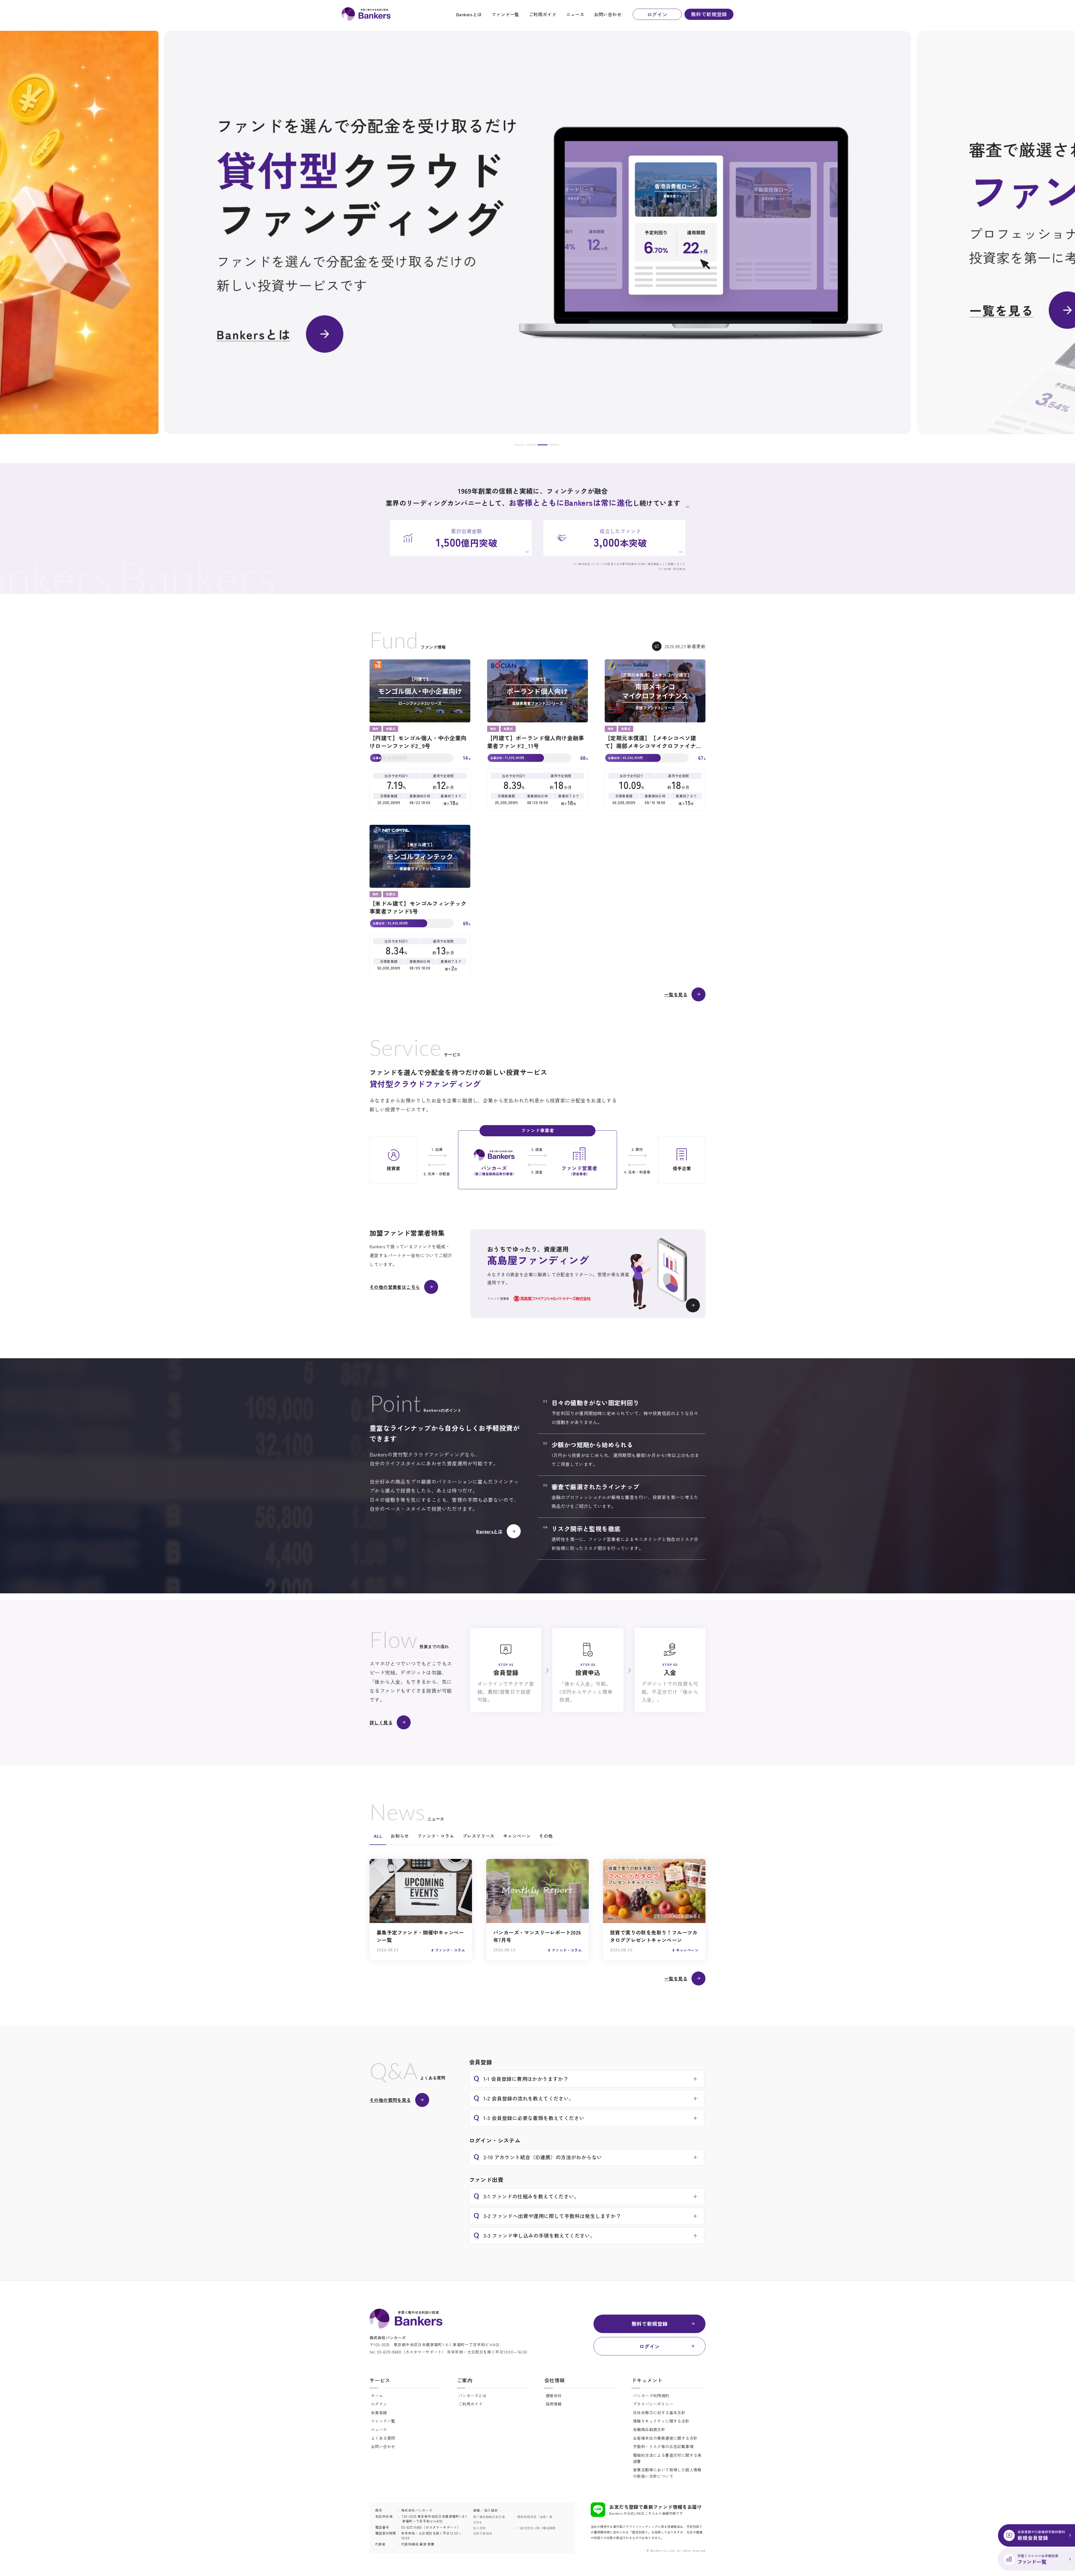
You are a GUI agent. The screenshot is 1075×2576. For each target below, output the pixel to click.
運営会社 (554, 2395)
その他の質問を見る (390, 2100)
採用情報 (554, 2404)
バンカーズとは (472, 2395)
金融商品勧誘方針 (649, 2429)
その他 (546, 1836)
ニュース (575, 14)
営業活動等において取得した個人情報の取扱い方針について (667, 2473)
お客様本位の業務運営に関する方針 (665, 2438)
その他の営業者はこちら (395, 1287)
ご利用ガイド (543, 14)
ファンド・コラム (436, 1836)
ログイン (657, 14)
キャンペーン (517, 1836)
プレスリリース (479, 1836)
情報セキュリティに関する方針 (661, 2421)
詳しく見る (381, 1722)
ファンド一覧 (505, 14)
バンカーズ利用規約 (651, 2395)
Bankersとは (469, 14)
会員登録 (379, 2413)
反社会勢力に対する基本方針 (659, 2413)
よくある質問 (383, 2438)
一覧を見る (676, 994)
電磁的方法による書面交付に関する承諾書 (667, 2458)
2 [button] (531, 446)
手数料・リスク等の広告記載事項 (663, 2446)
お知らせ (400, 1836)
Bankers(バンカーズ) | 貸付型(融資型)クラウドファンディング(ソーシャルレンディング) (366, 14)
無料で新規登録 (709, 14)
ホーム (377, 2395)
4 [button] (554, 446)
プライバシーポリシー (653, 2404)
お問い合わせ (608, 14)
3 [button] (543, 446)
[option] (537, 232)
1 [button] (520, 446)
